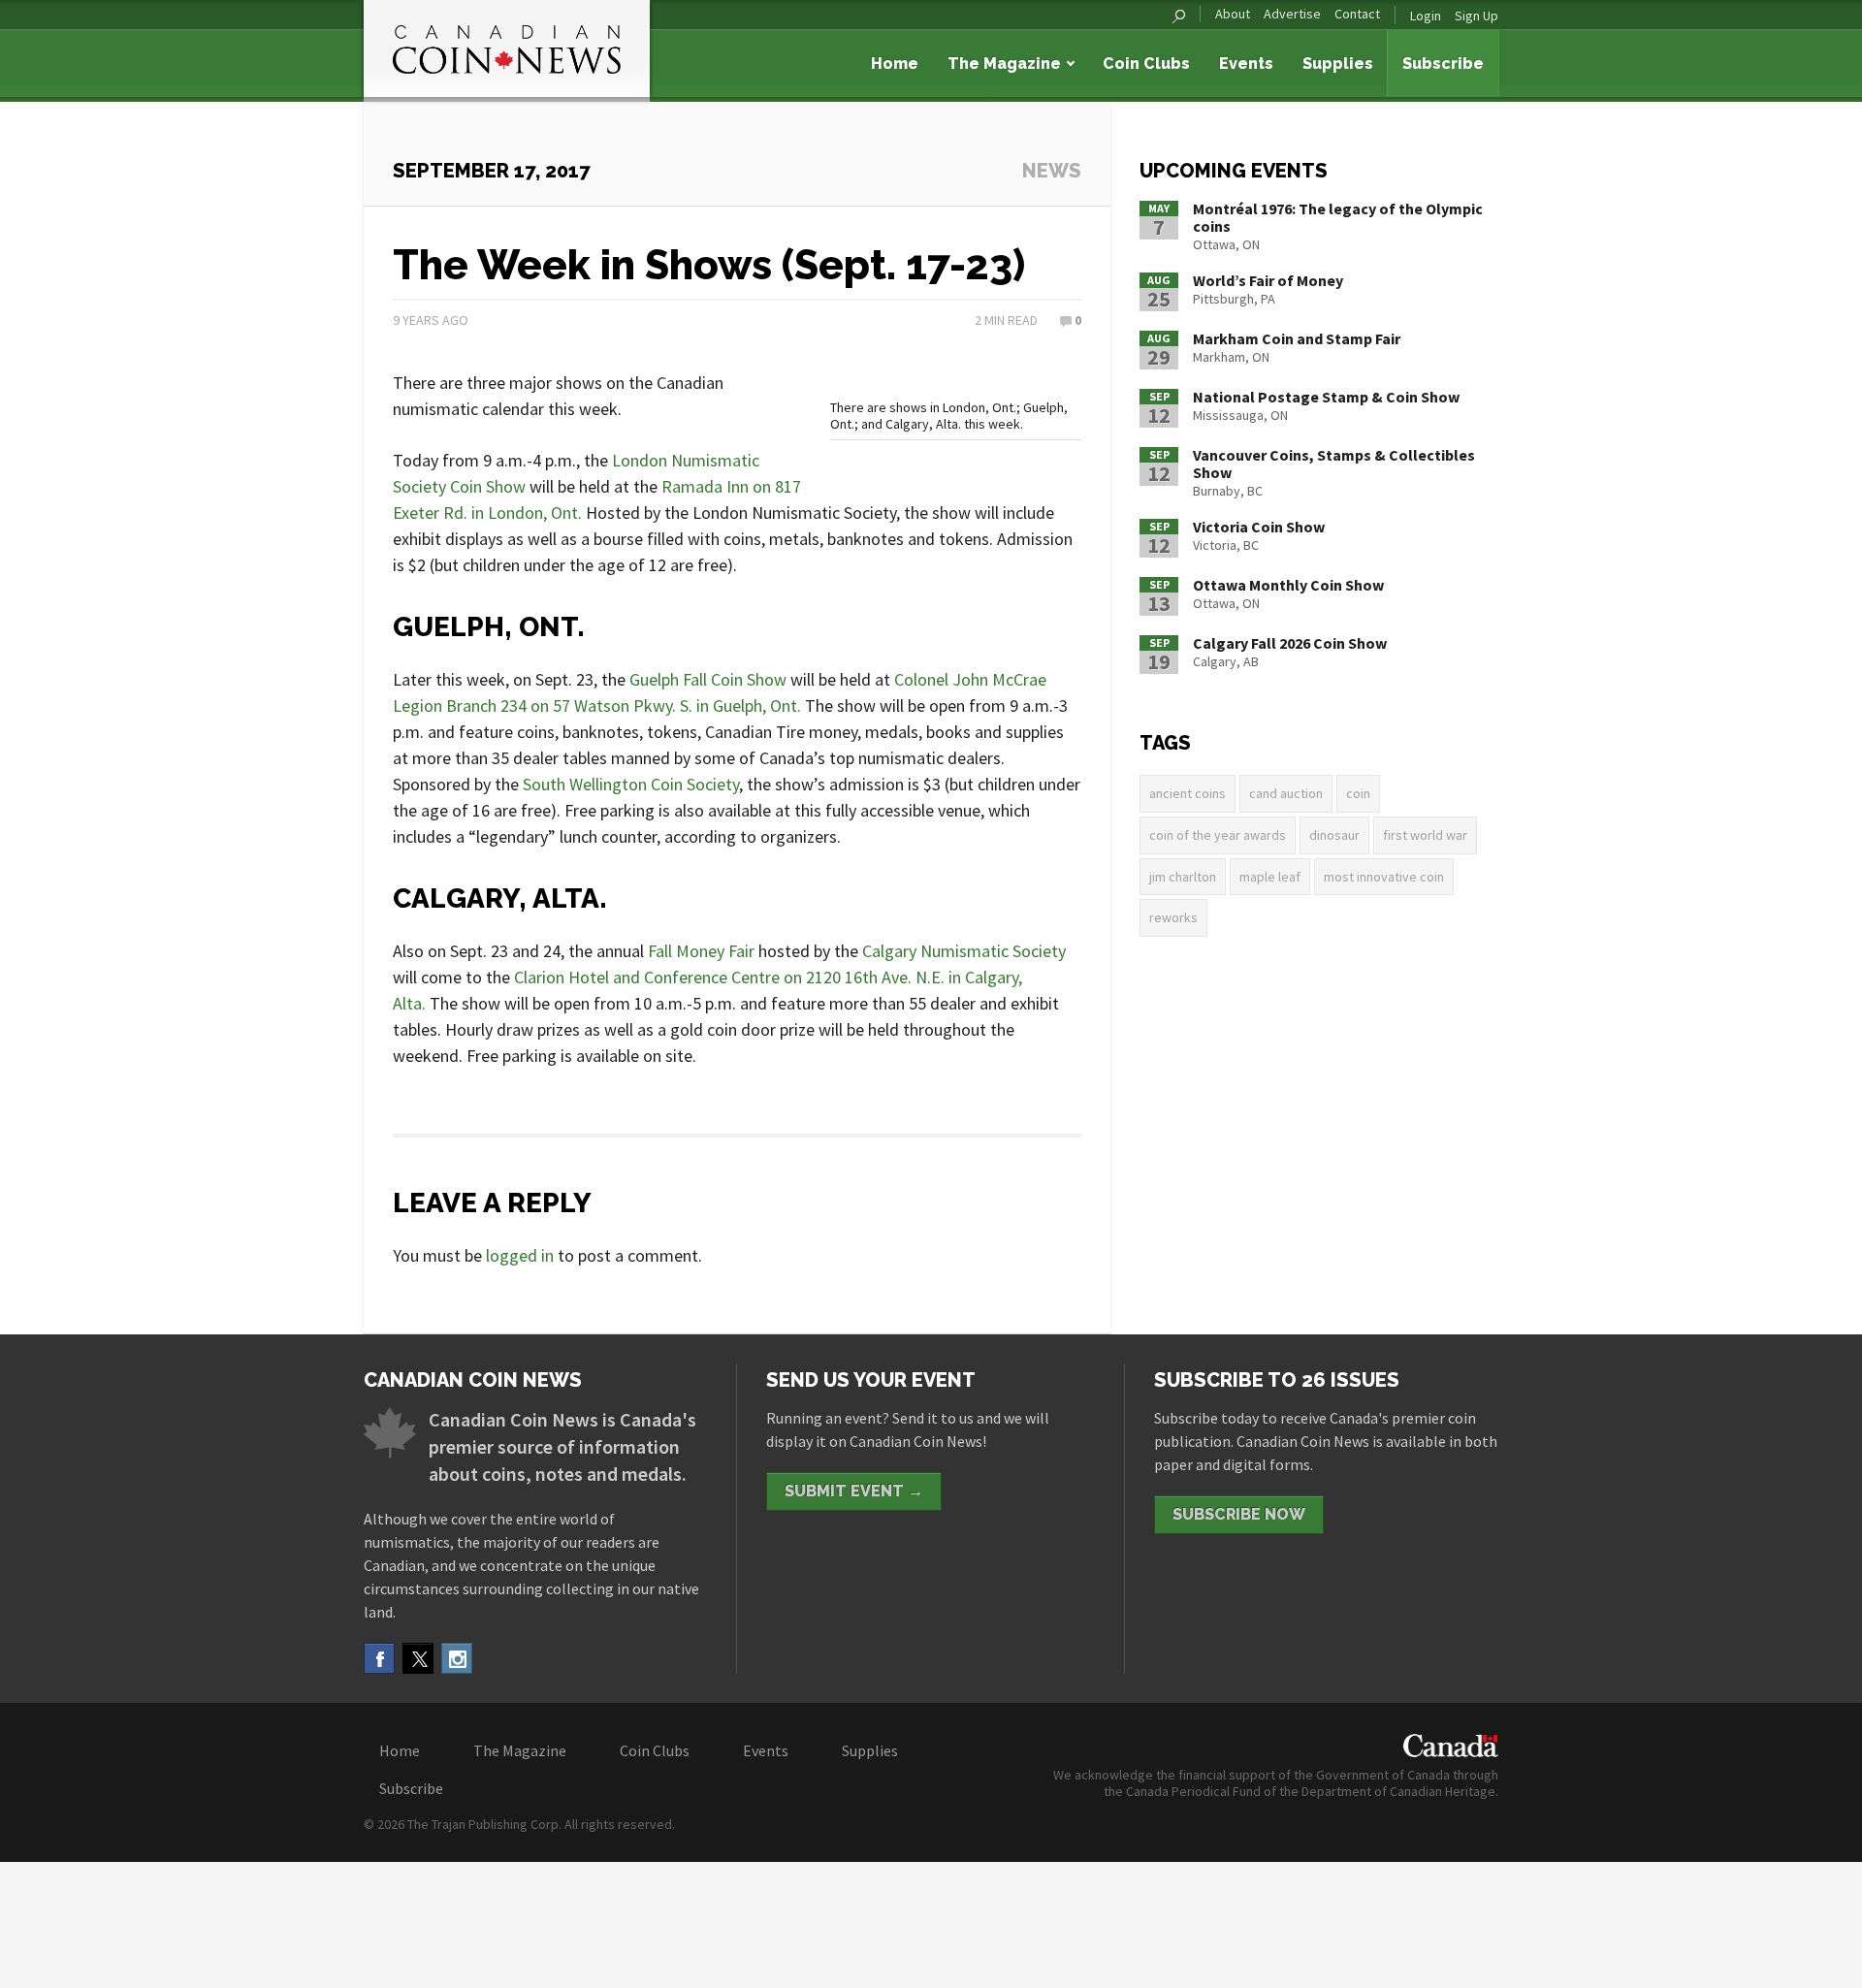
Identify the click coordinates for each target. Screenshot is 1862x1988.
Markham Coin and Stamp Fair (1297, 338)
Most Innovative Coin (1384, 877)
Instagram (457, 1658)
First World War (1425, 835)
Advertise (1292, 14)
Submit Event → (854, 1491)
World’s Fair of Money (1268, 280)
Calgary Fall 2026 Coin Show (1290, 643)
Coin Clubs (1146, 64)
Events (1246, 64)
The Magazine (1004, 64)
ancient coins (1188, 793)
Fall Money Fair (701, 951)
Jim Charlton (1183, 877)
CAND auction (1286, 793)
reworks (1173, 917)
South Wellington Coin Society (631, 784)
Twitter (418, 1658)
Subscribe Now (1239, 1514)
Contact (1357, 14)
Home (895, 64)
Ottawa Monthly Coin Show (1288, 585)
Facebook (379, 1658)
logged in (520, 1255)
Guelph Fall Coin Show (708, 679)
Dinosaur (1334, 835)
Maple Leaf (1270, 877)
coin (1358, 793)
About (1233, 14)
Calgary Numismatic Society (964, 951)
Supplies (1338, 64)
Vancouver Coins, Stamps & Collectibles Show (1334, 464)
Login (1426, 16)
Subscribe (1443, 64)
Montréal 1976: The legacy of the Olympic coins (1338, 217)
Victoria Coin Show (1259, 527)
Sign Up (1477, 16)
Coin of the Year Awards (1218, 835)
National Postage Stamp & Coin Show (1326, 397)
